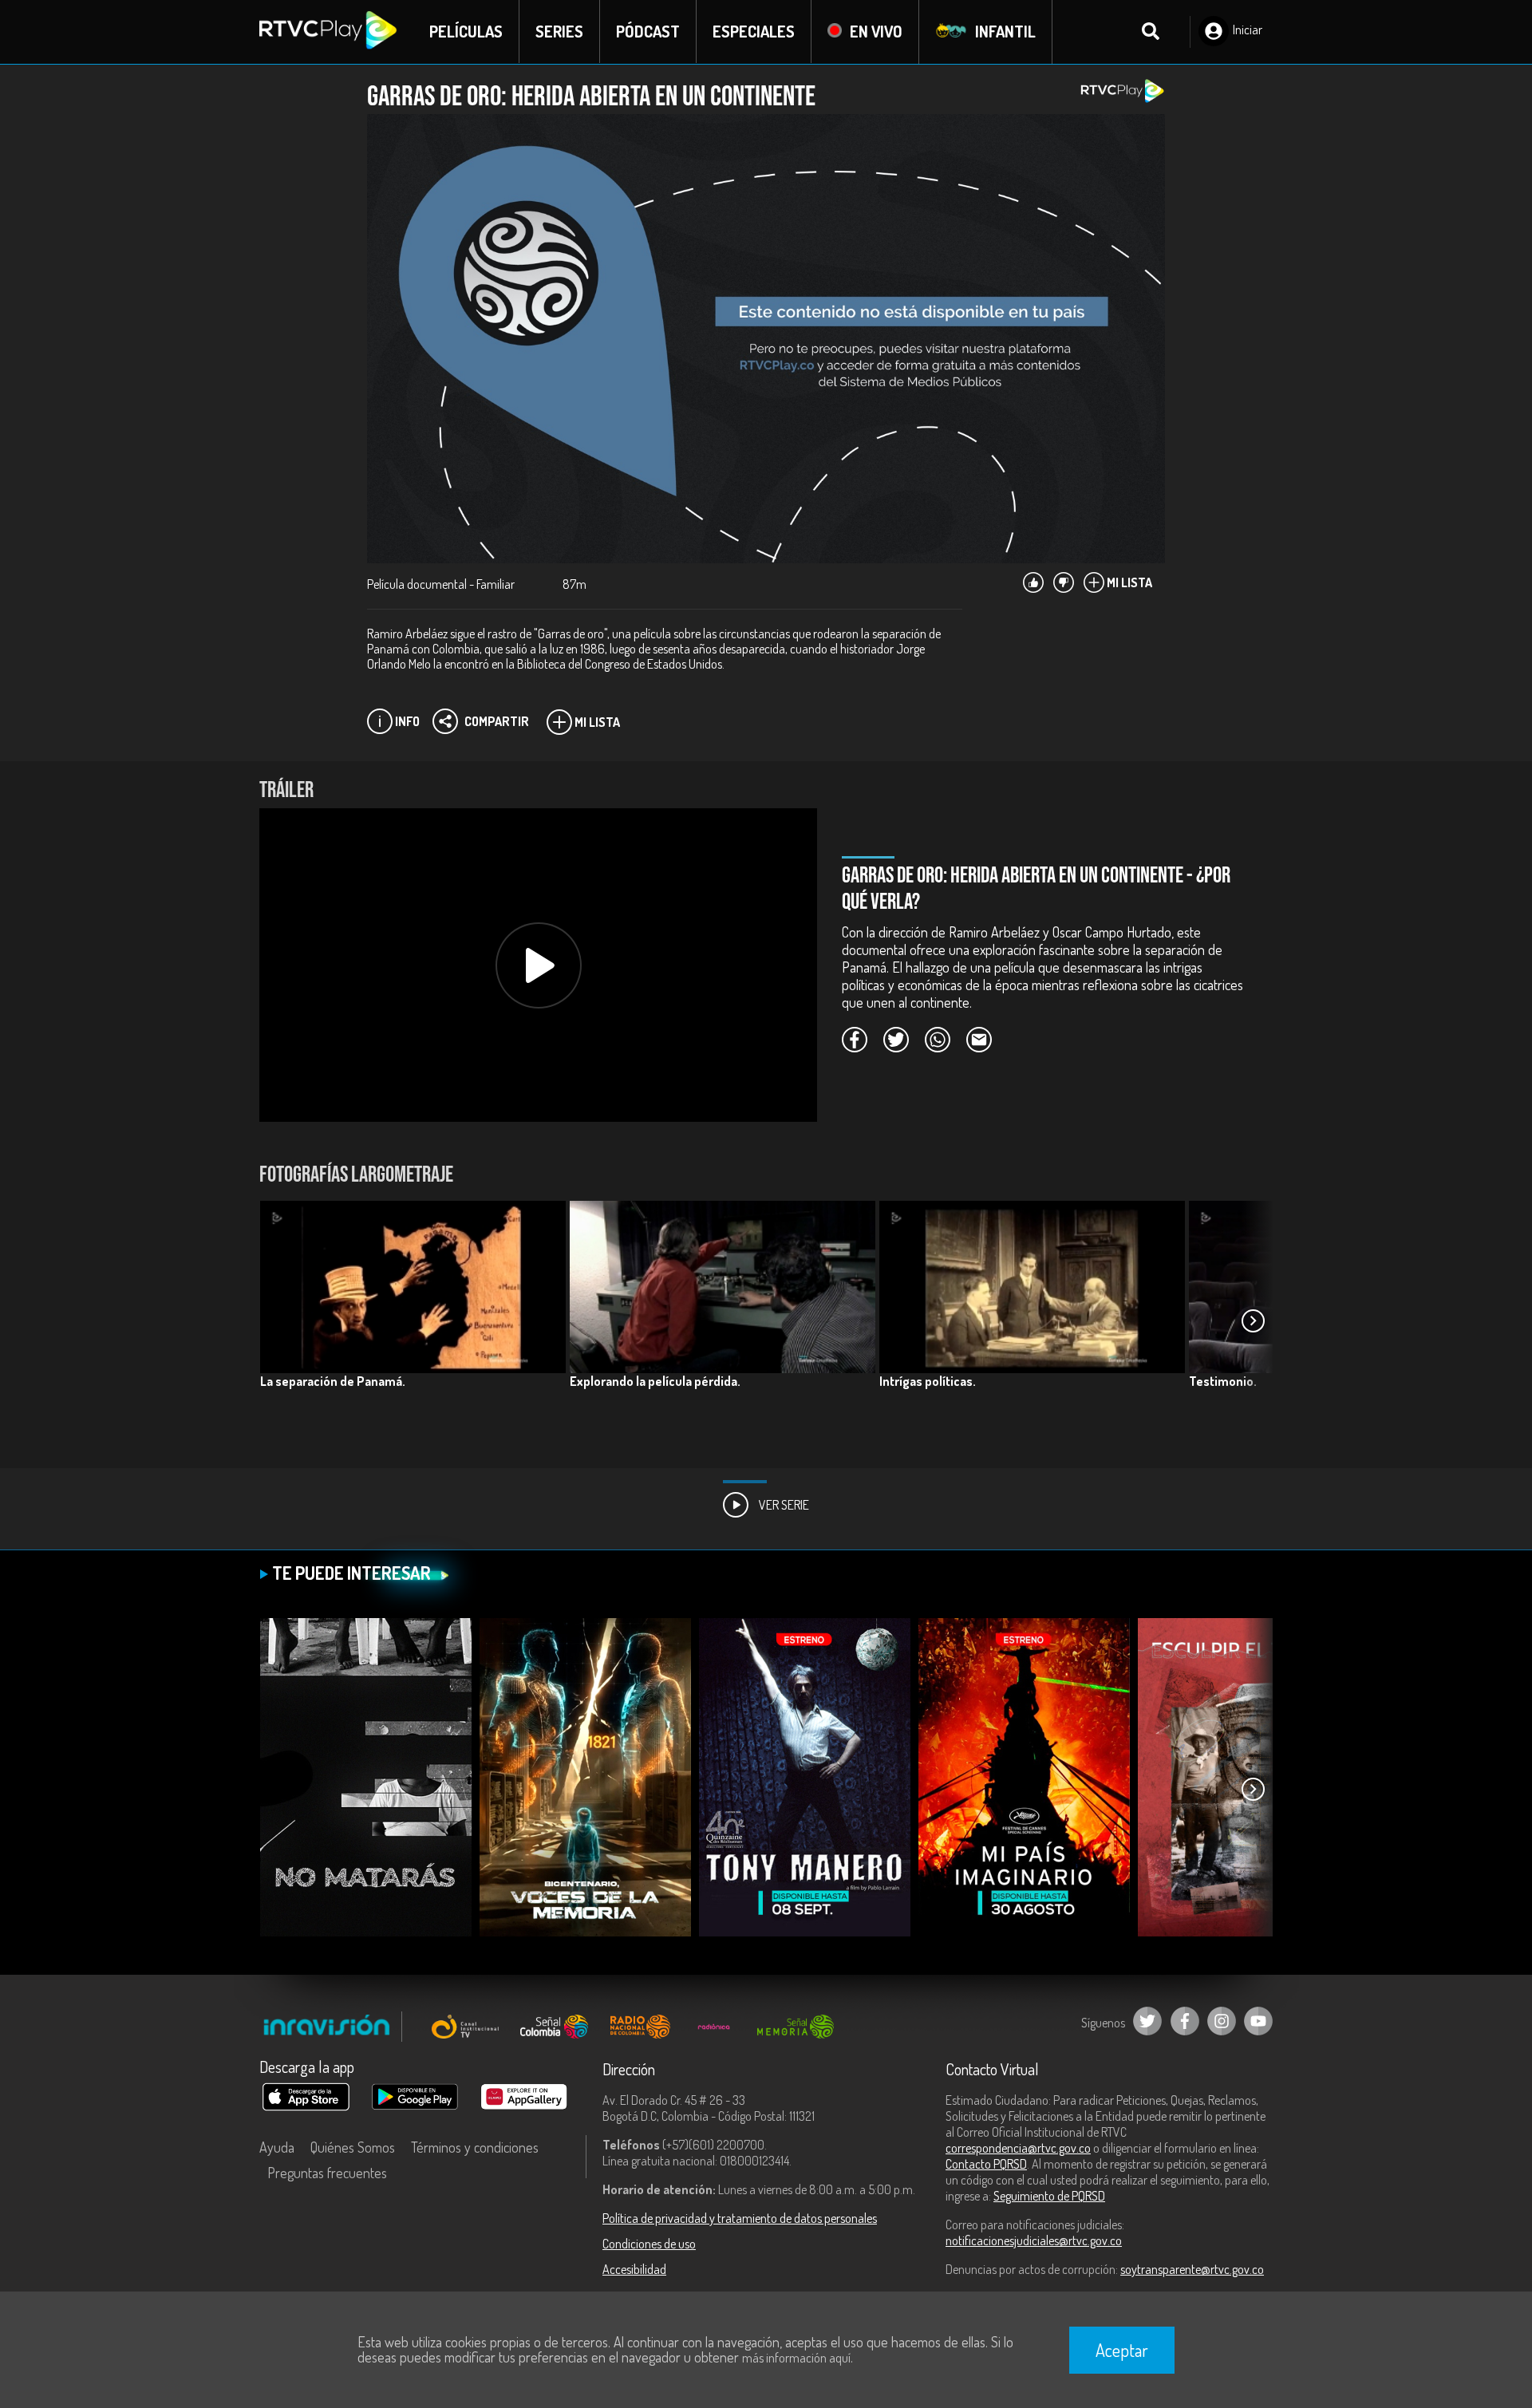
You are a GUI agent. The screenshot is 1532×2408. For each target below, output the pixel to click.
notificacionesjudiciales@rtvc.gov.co (1034, 2240)
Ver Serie (783, 1505)
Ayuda (277, 2147)
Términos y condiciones (475, 2147)
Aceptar (1122, 2350)
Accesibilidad (634, 2269)
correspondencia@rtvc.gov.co (1018, 2148)
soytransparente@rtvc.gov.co (1192, 2269)
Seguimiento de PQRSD (1049, 2196)
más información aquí (796, 2358)
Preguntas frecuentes (327, 2173)
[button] (1253, 1321)
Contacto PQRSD (986, 2164)
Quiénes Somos (353, 2147)
